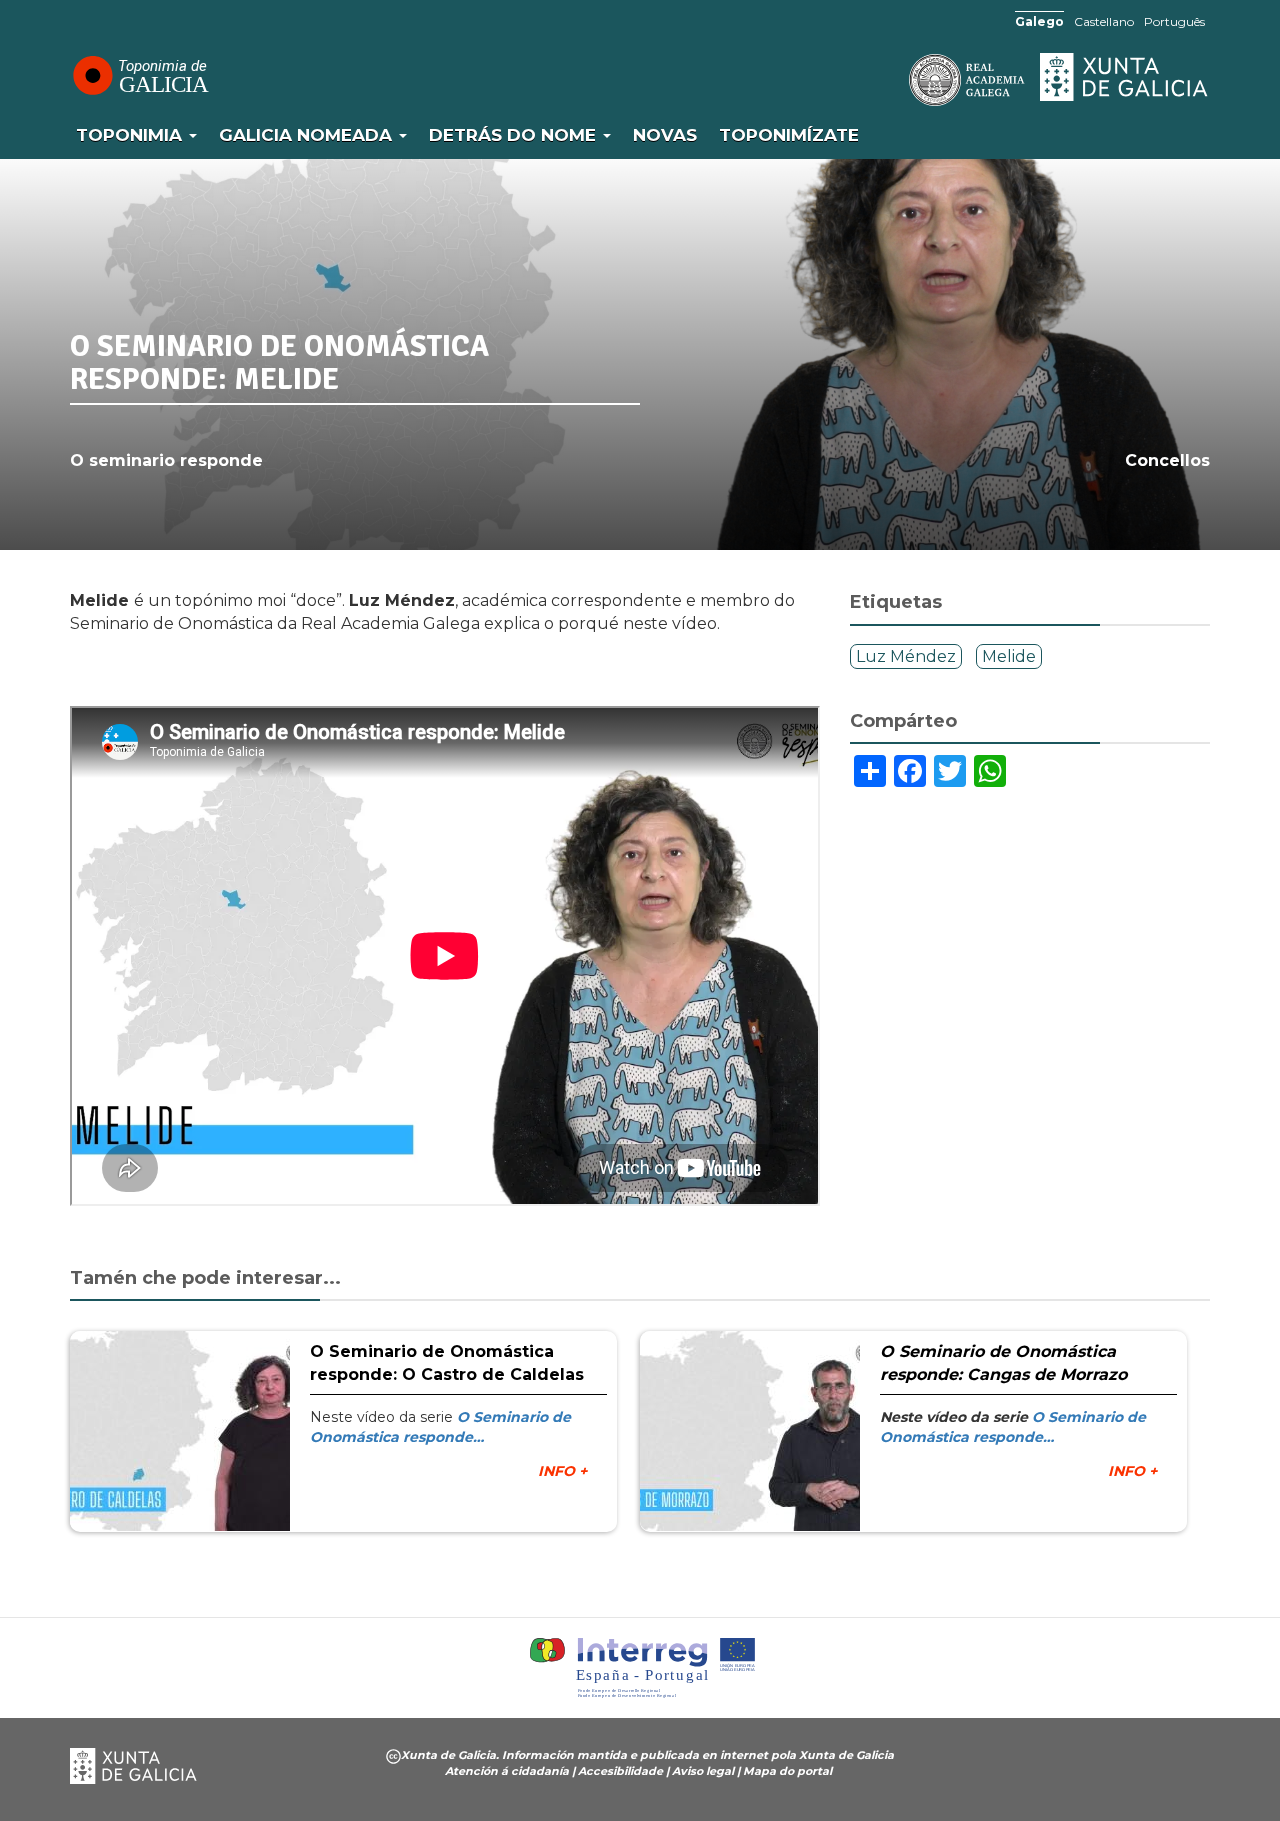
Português (1174, 21)
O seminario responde (166, 460)
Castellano (1104, 21)
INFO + (562, 1471)
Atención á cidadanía (507, 1771)
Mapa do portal (787, 1771)
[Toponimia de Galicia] (140, 75)
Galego (1039, 21)
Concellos (1167, 460)
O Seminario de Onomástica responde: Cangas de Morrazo (1003, 1363)
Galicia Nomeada (308, 135)
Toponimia (131, 135)
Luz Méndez (906, 656)
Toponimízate (789, 135)
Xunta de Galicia (1125, 77)
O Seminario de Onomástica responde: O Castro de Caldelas (447, 1363)
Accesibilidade (620, 1771)
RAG (905, 80)
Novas (665, 135)
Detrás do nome (515, 135)
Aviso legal (703, 1771)
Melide (1009, 656)
